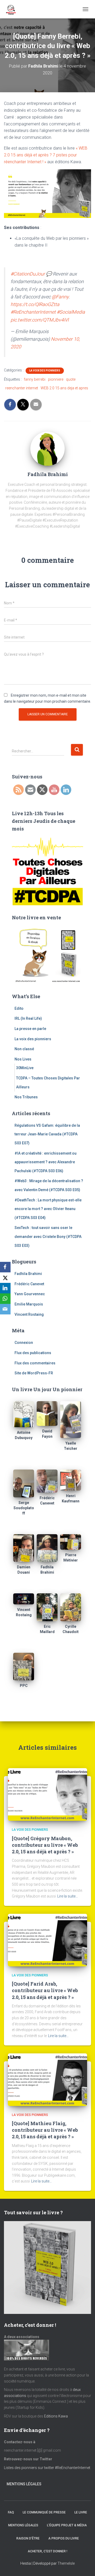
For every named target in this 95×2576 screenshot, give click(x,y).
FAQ (11, 2512)
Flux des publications (33, 1353)
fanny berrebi (35, 379)
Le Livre (81, 2512)
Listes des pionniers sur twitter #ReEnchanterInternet (47, 2468)
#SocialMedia (71, 312)
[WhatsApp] (5, 1299)
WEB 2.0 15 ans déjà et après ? (46, 155)
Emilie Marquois (29, 1304)
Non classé (24, 1049)
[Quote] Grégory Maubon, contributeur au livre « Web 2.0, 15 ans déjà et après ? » (45, 1845)
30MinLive (25, 1068)
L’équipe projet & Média (67, 2525)
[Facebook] (5, 1267)
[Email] (5, 1309)
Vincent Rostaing (29, 1314)
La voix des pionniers (45, 371)
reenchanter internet (22, 388)
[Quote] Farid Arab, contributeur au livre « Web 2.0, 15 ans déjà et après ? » (45, 1990)
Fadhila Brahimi (28, 1274)
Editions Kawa (56, 2416)
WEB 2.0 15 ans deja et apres (64, 388)
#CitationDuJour (28, 274)
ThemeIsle (66, 2563)
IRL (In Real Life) (28, 1018)
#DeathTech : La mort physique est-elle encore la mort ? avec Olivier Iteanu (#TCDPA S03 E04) (48, 1209)
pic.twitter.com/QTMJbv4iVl (40, 320)
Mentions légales (24, 2484)
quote (71, 379)
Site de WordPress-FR (34, 1373)
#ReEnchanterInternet (33, 312)
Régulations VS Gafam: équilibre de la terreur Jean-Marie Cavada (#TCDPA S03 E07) (47, 1134)
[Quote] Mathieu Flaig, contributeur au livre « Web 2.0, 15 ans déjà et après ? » (45, 2130)
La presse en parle (30, 1029)
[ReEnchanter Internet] (13, 9)
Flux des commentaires (35, 1363)
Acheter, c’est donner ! (47, 2551)
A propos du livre (64, 2538)
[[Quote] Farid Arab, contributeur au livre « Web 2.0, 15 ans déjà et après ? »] (47, 1940)
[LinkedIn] (5, 1288)
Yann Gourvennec (30, 1294)
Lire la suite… (68, 1896)
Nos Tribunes (26, 1097)
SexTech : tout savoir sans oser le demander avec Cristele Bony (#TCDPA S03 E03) (48, 1236)
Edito (19, 1008)
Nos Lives (23, 1059)
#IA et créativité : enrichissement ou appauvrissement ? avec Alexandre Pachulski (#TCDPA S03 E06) (46, 1162)
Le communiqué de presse (44, 2512)
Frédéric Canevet (29, 1284)
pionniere (56, 379)
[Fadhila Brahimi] (47, 448)
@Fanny (60, 297)
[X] (5, 1278)
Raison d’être (28, 2538)
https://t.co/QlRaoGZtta (35, 304)
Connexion (24, 1343)
